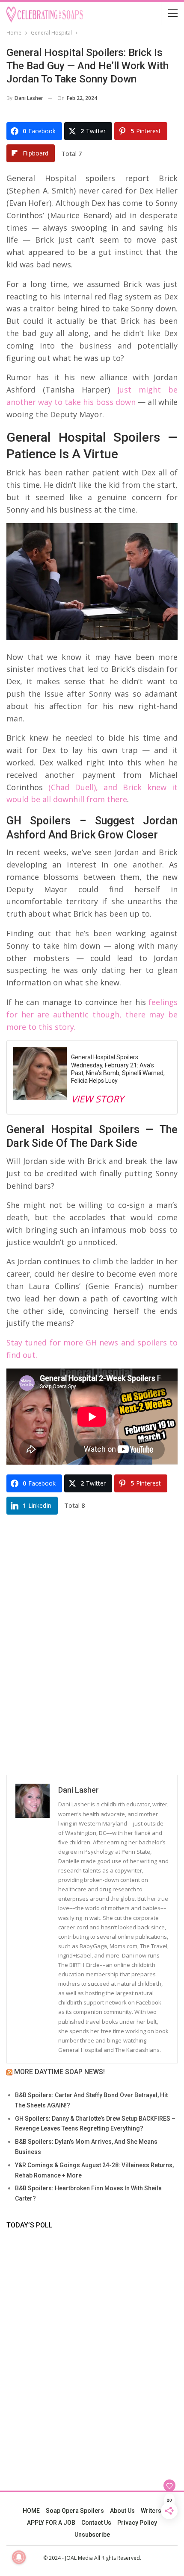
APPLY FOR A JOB (51, 2523)
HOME (31, 2511)
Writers (151, 2511)
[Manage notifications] (19, 2557)
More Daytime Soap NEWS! (59, 2072)
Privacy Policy (137, 2523)
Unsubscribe (92, 2535)
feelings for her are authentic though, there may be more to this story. (92, 1014)
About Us (122, 2511)
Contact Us (96, 2523)
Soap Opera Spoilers (75, 2511)
